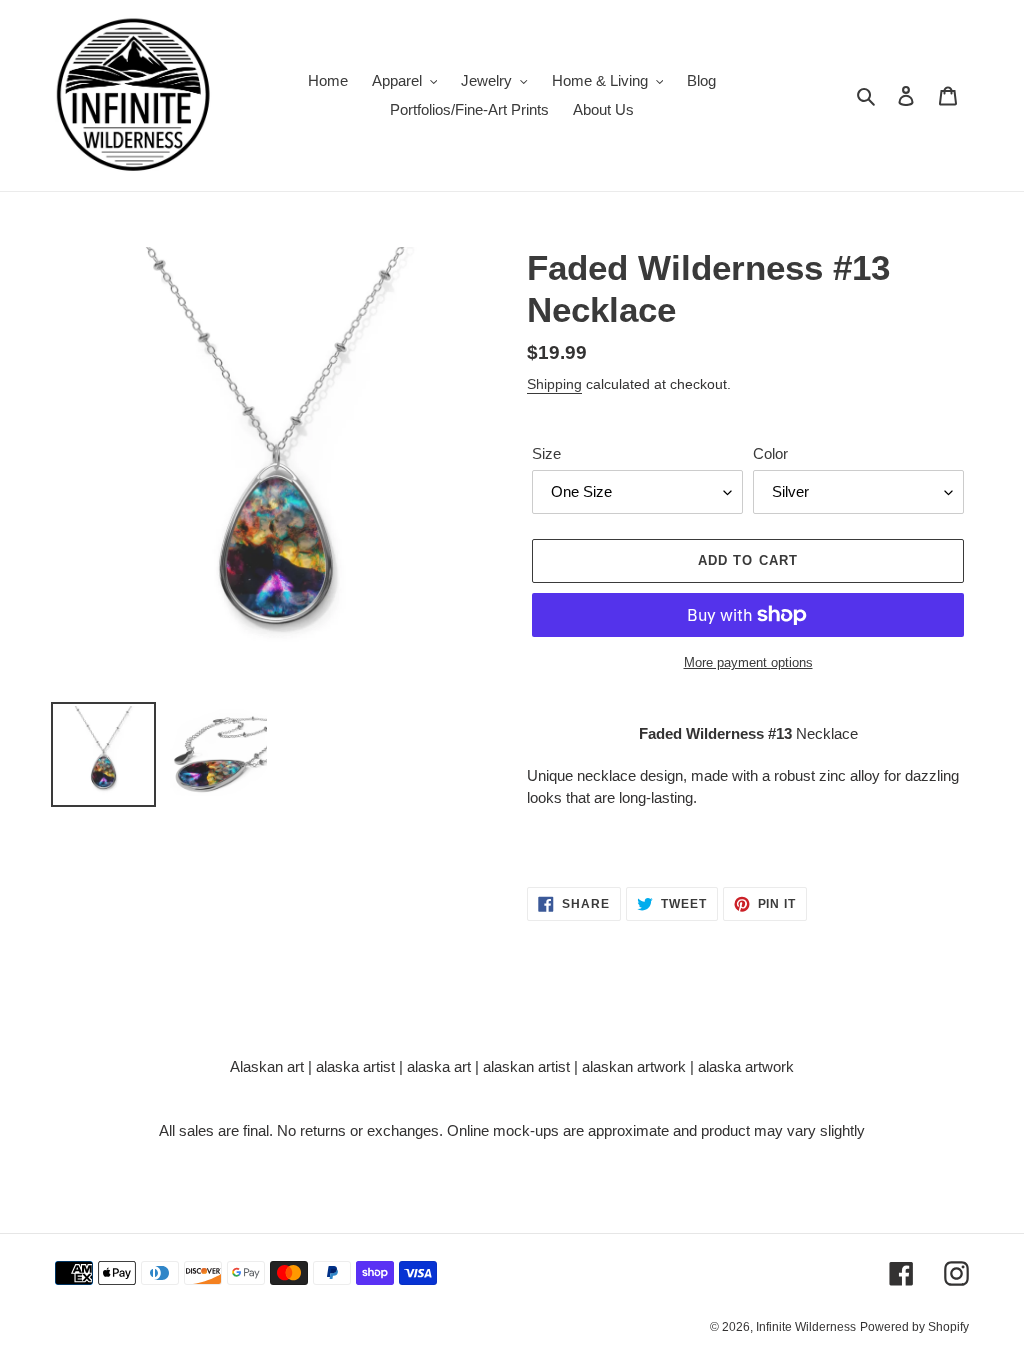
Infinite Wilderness (806, 1327)
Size (546, 453)
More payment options (748, 662)
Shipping (554, 384)
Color (770, 453)
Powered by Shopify (914, 1327)
